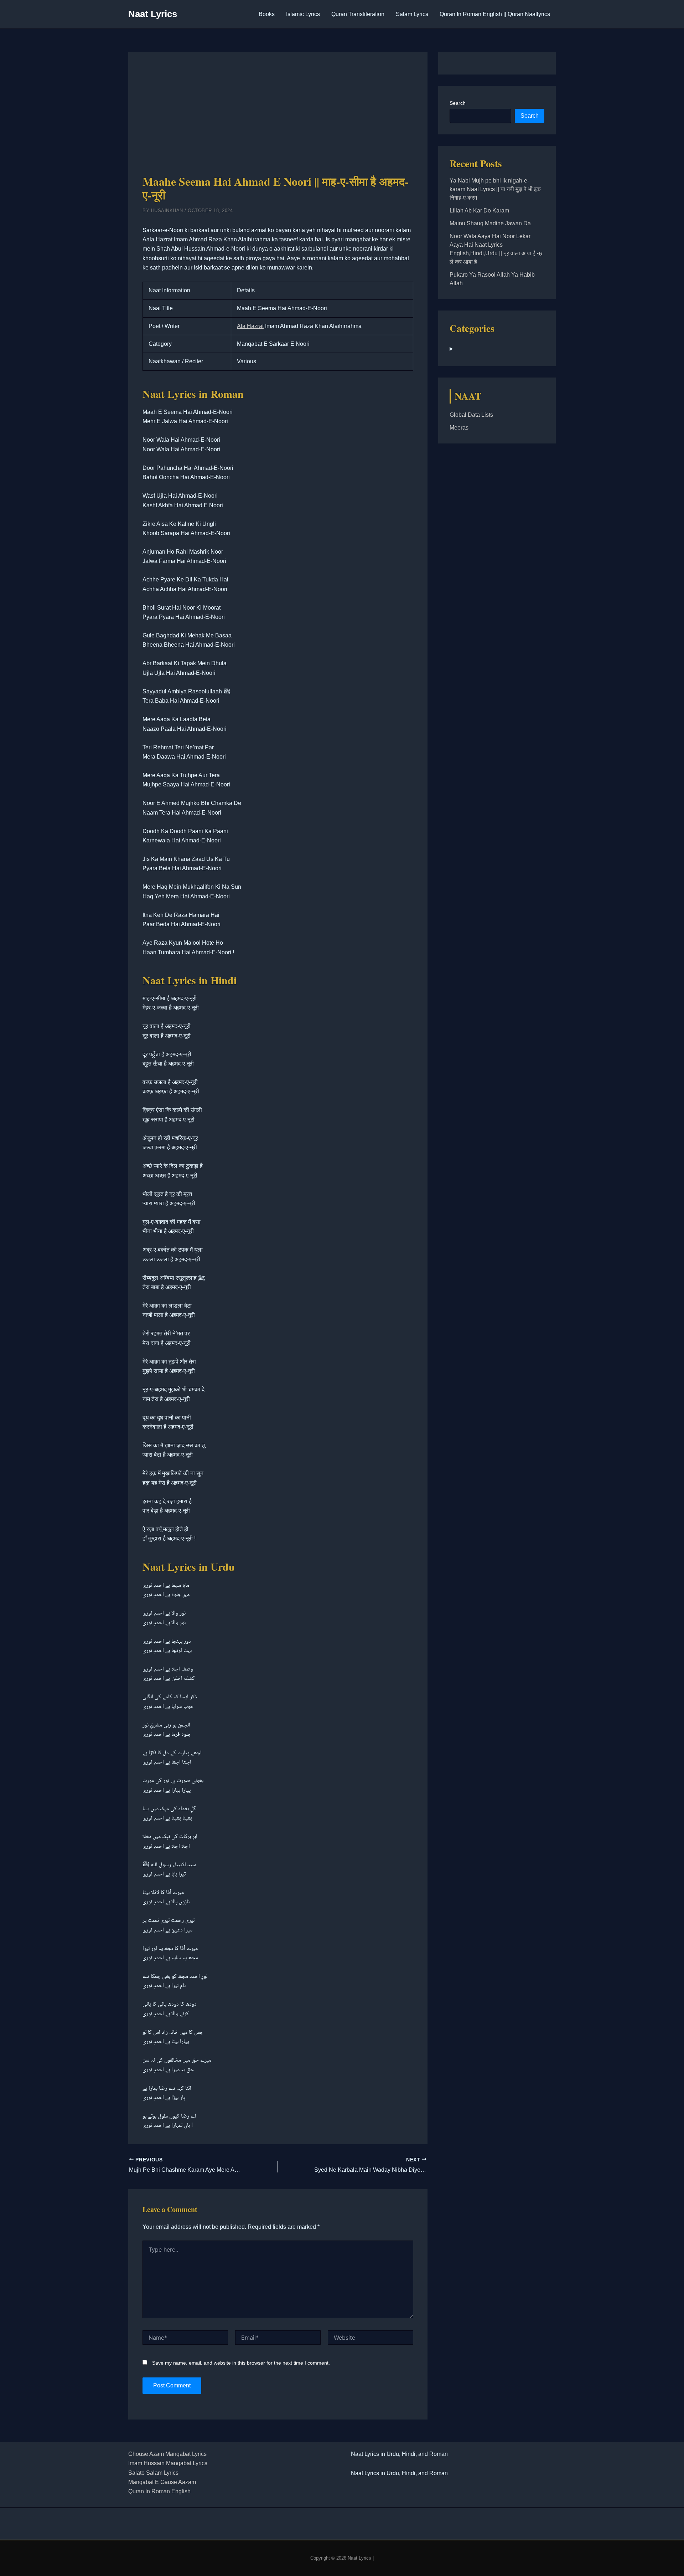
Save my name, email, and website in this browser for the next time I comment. (241, 2363)
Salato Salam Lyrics (153, 2473)
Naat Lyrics (153, 14)
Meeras (459, 428)
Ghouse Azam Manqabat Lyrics (167, 2454)
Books (267, 14)
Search (458, 103)
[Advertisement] (278, 119)
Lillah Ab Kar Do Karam (479, 211)
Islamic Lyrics (303, 14)
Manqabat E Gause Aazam (162, 2482)
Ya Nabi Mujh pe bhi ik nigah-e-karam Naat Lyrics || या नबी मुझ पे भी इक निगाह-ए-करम (495, 189)
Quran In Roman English (159, 2491)
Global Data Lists (471, 415)
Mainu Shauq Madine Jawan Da (490, 223)
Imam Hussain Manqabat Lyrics (168, 2463)
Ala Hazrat (250, 326)
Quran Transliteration (358, 14)
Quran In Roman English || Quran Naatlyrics (495, 14)
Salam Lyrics (412, 14)
